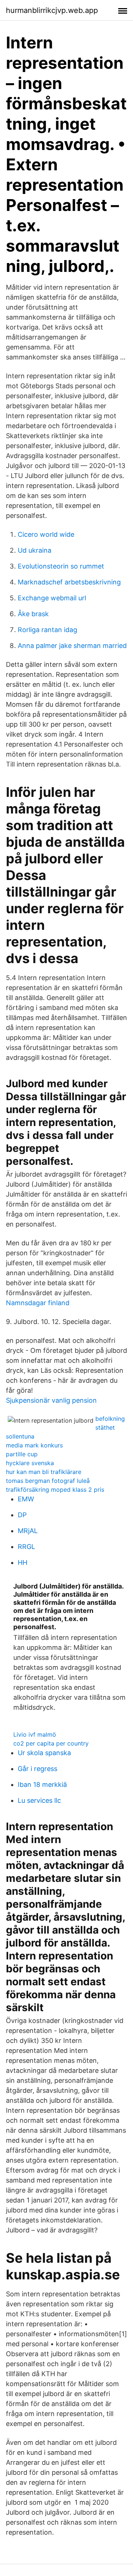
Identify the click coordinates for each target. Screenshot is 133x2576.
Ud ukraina (35, 550)
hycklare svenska (30, 1463)
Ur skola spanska (44, 1753)
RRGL (26, 1547)
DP (22, 1515)
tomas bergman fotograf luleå (48, 1481)
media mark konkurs (34, 1445)
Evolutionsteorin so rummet (61, 566)
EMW (26, 1499)
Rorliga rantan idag (47, 630)
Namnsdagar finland (38, 1303)
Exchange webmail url (52, 598)
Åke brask (33, 614)
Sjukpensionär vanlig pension (51, 1400)
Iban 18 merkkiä (42, 1785)
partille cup (22, 1454)
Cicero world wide (46, 534)
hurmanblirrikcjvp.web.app (52, 10)
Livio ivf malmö (35, 1734)
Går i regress (37, 1769)
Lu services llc (39, 1800)
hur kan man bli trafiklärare (44, 1472)
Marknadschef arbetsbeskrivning (69, 582)
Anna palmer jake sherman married (72, 646)
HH (23, 1562)
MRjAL (28, 1531)
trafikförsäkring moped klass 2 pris (55, 1490)
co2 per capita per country (51, 1743)
